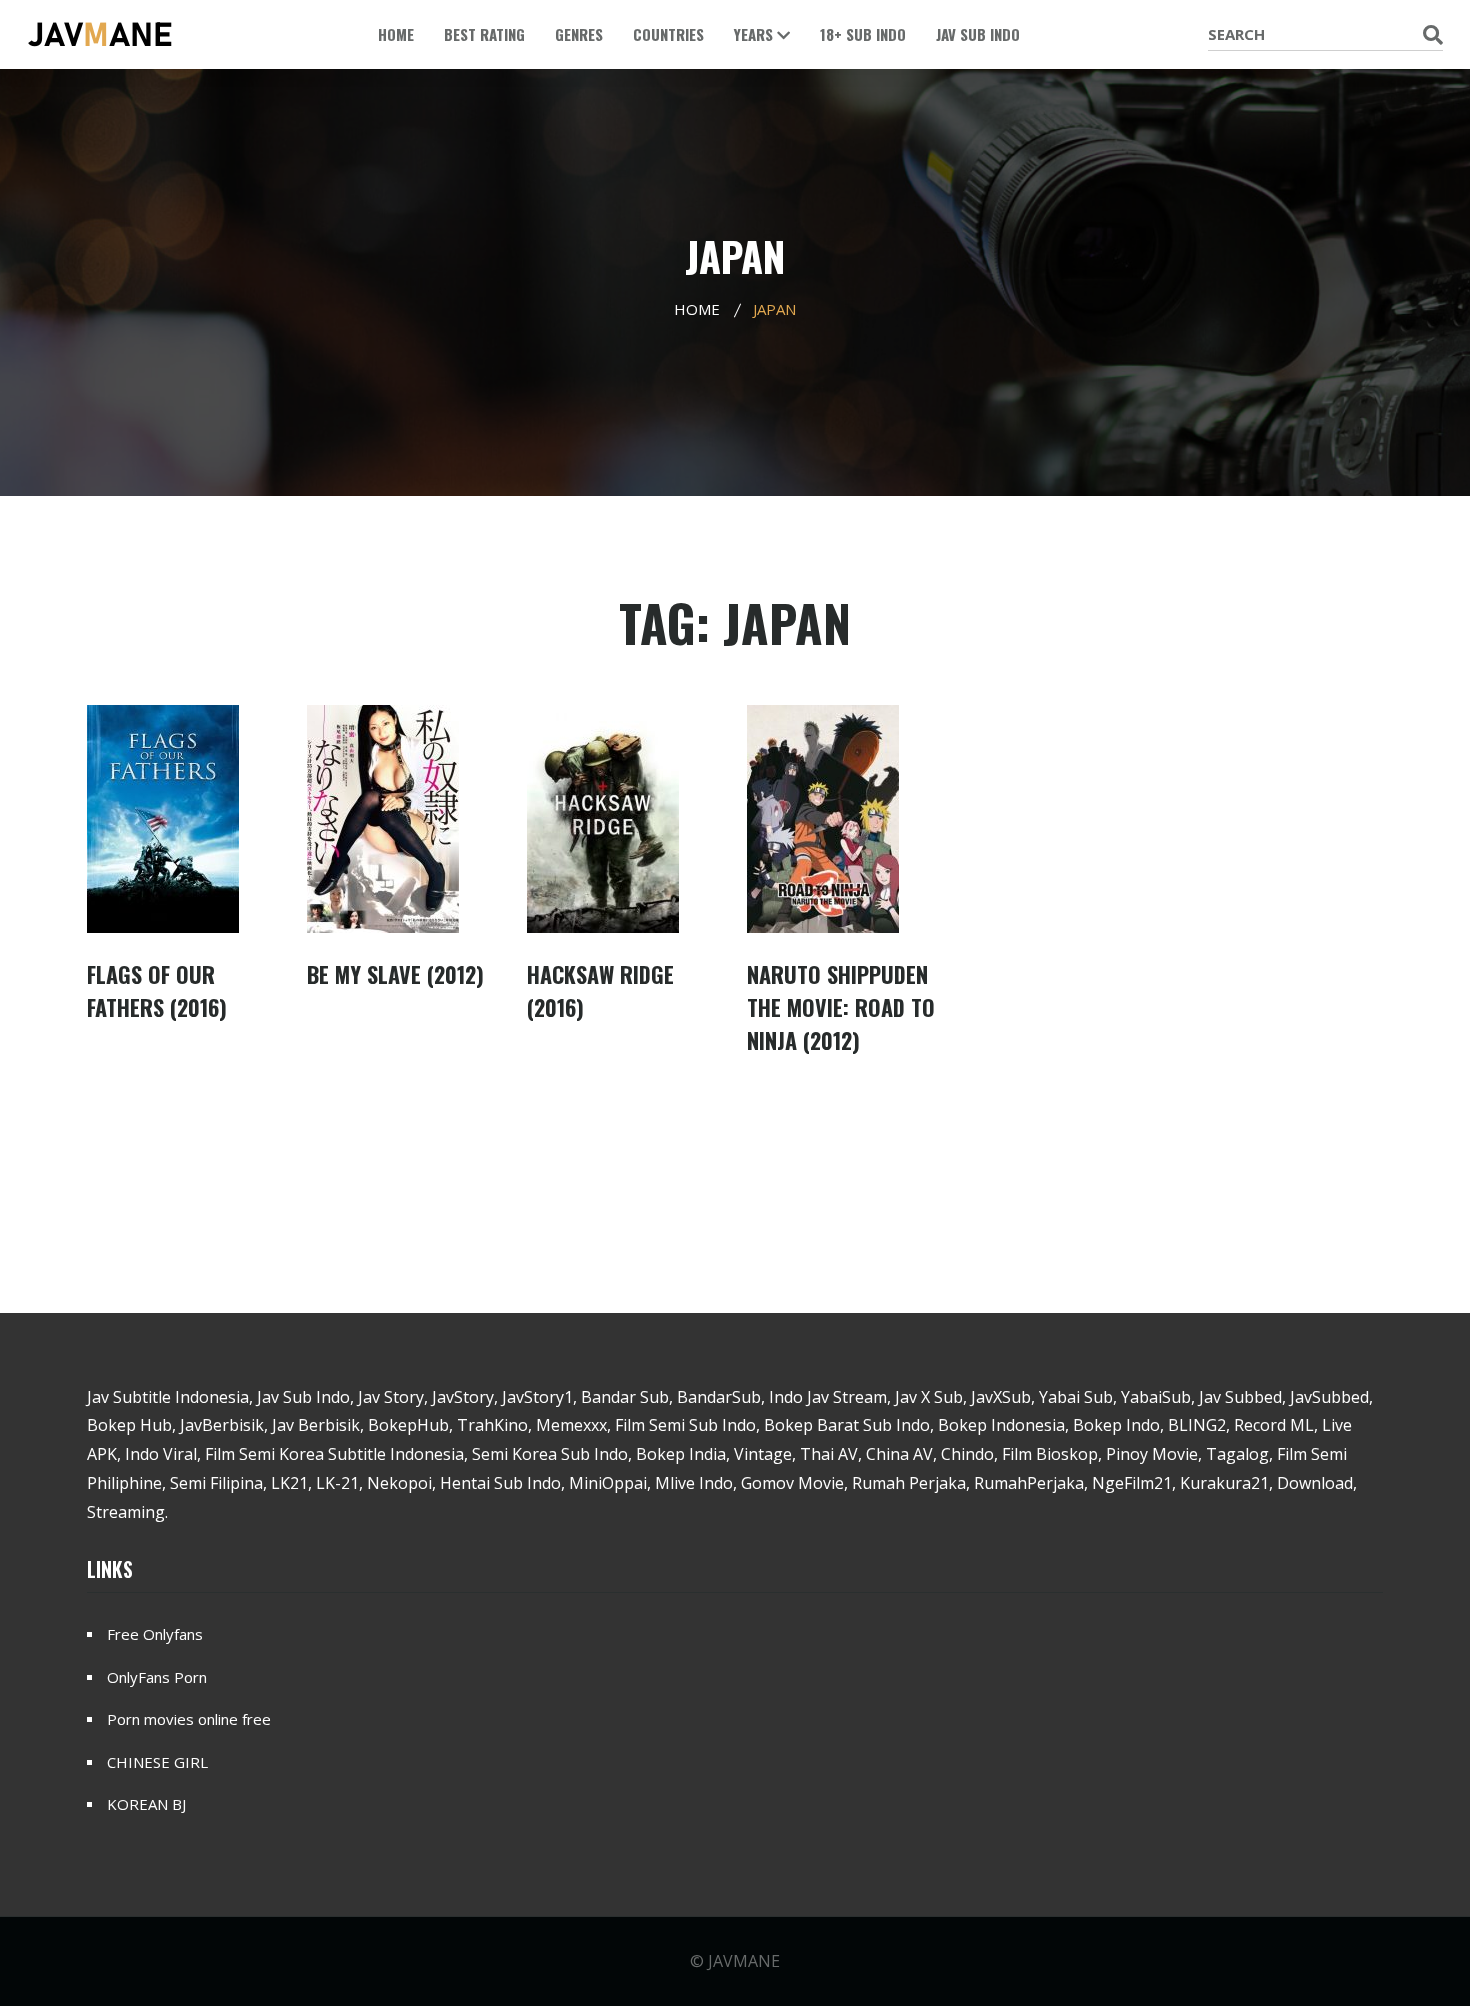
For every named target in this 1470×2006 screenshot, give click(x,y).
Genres (579, 34)
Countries (668, 34)
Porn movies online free (189, 1719)
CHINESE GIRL (157, 1762)
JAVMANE (744, 1961)
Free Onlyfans (155, 1634)
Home (396, 34)
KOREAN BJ (146, 1804)
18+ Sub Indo (863, 34)
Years (755, 34)
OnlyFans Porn (157, 1677)
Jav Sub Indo (978, 34)
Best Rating (484, 34)
